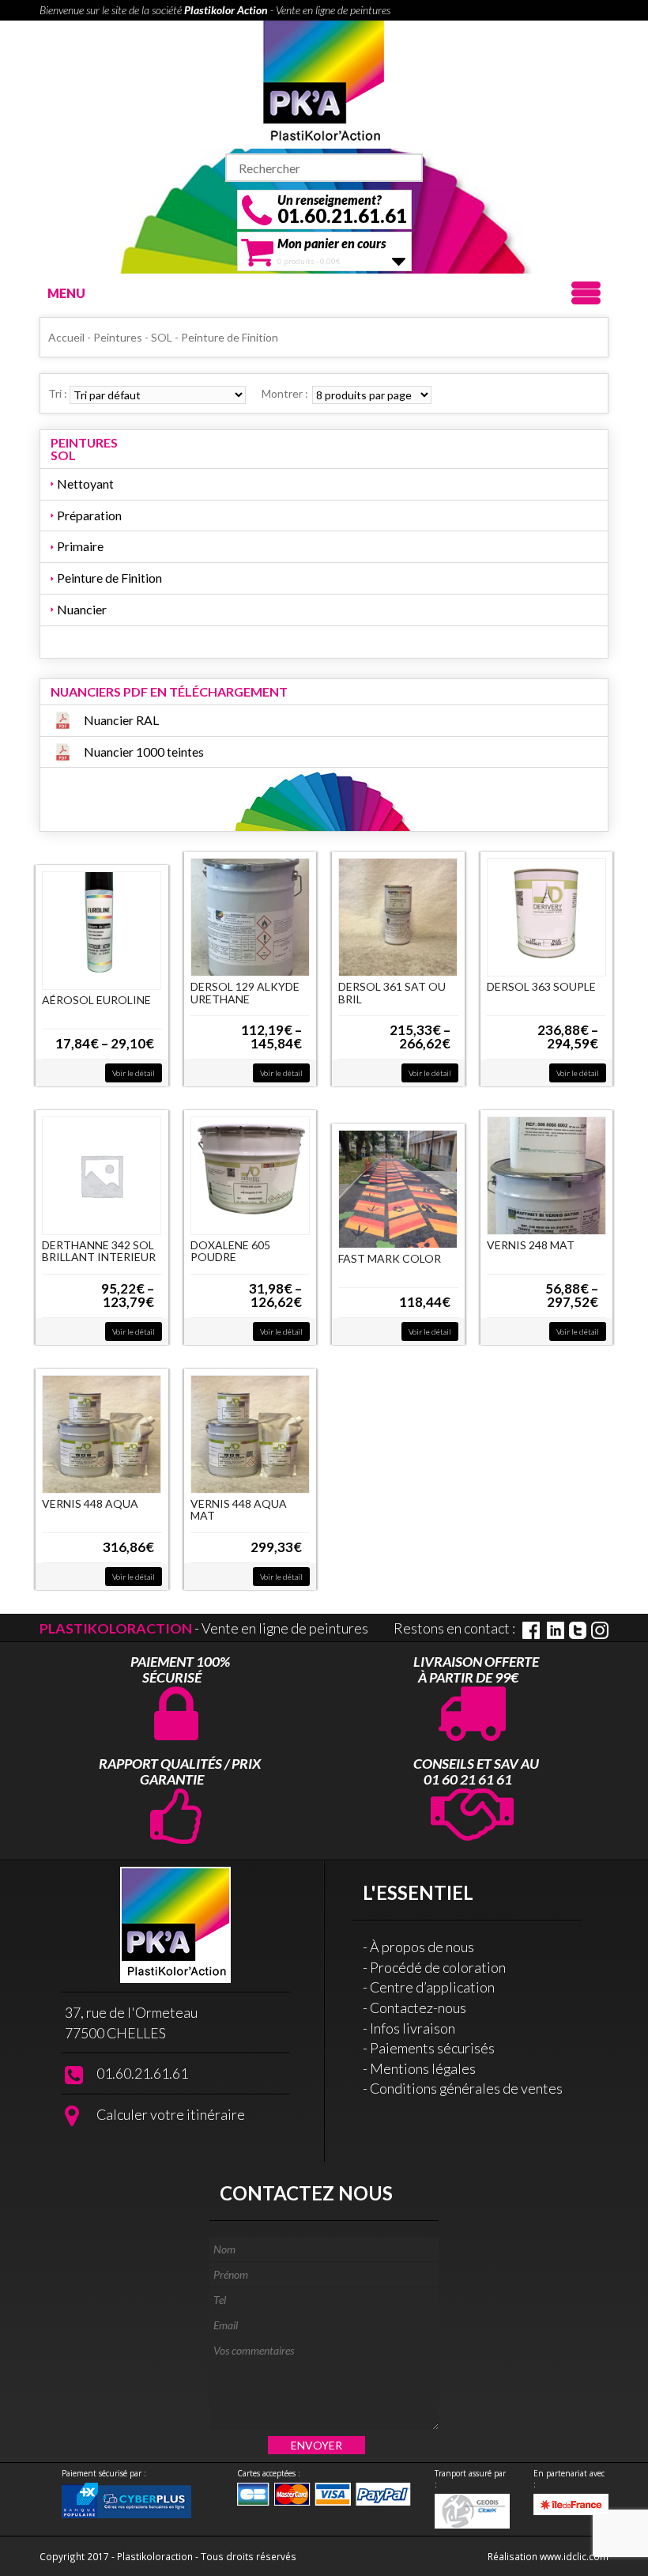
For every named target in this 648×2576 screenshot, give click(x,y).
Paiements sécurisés (432, 2048)
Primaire (80, 546)
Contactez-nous (418, 2008)
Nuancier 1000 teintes (144, 752)
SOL (162, 337)
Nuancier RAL (121, 720)
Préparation (89, 515)
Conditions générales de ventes (466, 2088)
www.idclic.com (574, 2556)
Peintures (118, 337)
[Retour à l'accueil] (324, 82)
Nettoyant (85, 483)
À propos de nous (422, 1947)
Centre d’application (432, 1987)
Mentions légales (423, 2068)
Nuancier (82, 609)
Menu (66, 293)
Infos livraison (413, 2028)
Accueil (66, 337)
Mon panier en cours (332, 243)
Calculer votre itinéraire (171, 2114)
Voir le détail (134, 1073)
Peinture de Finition (109, 578)
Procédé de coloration (438, 1967)
